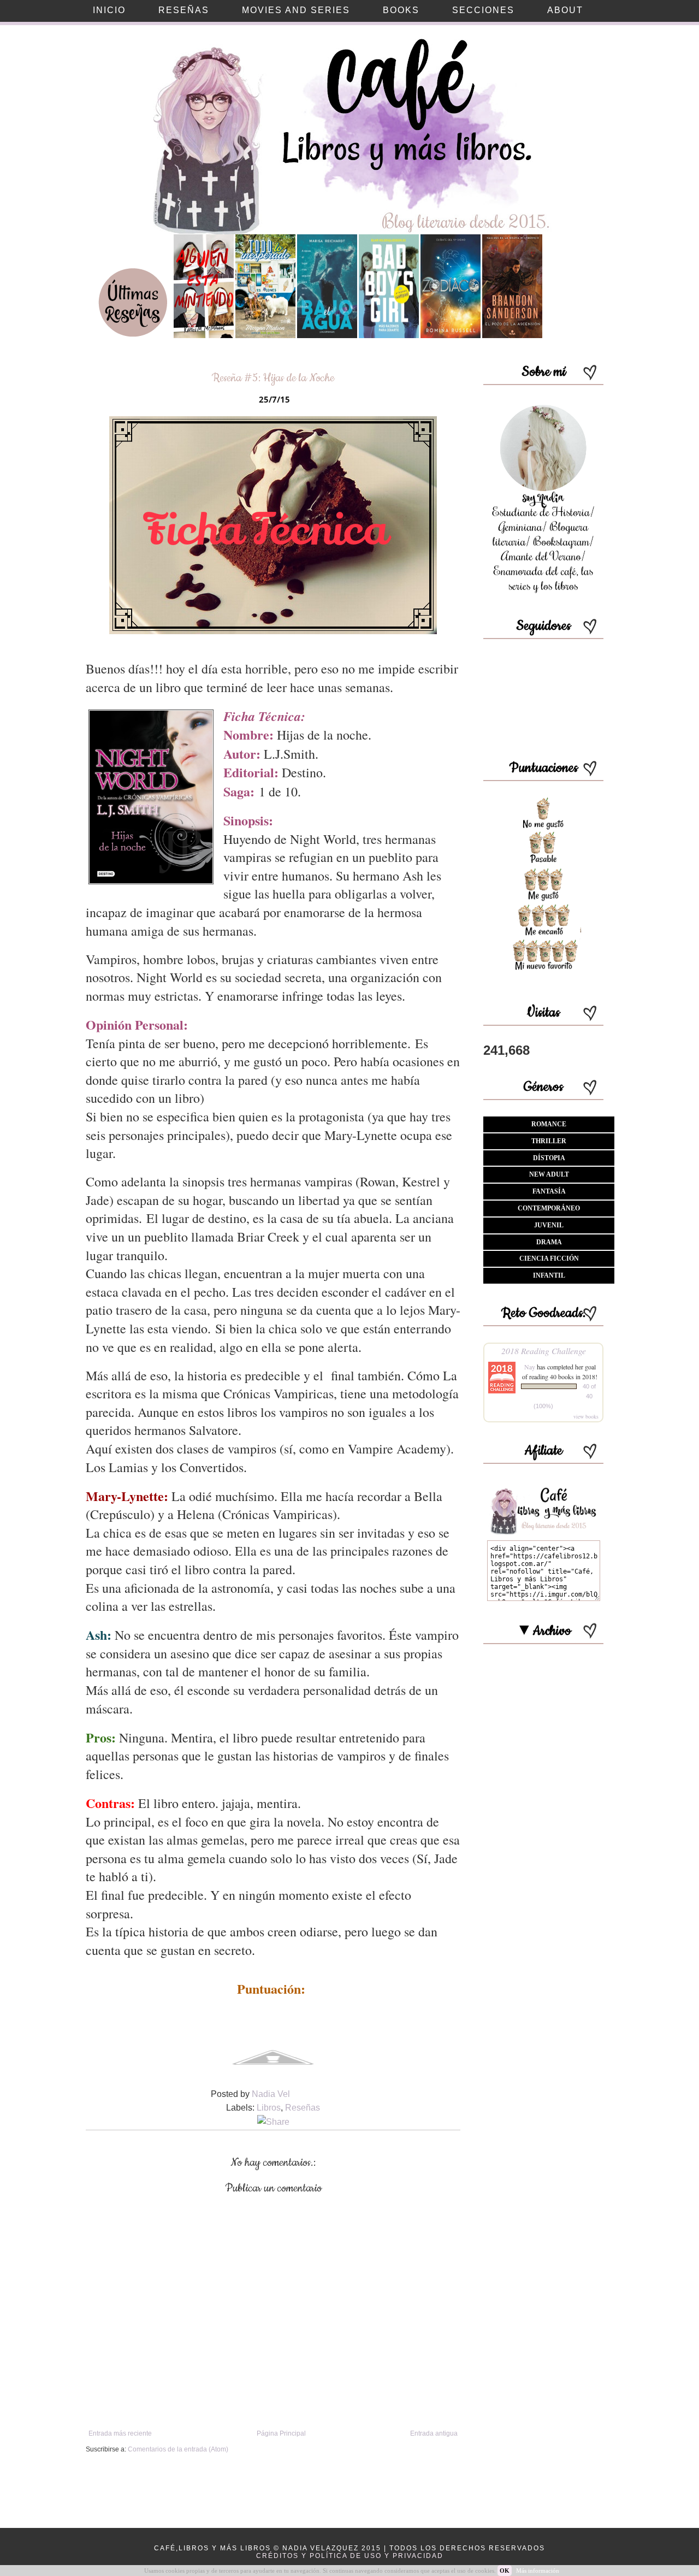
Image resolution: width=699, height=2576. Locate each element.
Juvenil (549, 1225)
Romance (549, 1124)
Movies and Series (296, 10)
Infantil (549, 1275)
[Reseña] (204, 336)
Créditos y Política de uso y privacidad (350, 2556)
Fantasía (549, 1191)
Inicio (109, 10)
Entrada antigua (434, 2433)
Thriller (549, 1141)
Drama (549, 1242)
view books (586, 1416)
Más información (538, 2571)
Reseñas (303, 2108)
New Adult (549, 1174)
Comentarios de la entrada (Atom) (178, 2449)
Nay (530, 1367)
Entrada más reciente (120, 2433)
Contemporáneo (549, 1208)
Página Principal (281, 2433)
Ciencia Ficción (549, 1259)
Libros (269, 2108)
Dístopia (549, 1158)
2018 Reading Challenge (544, 1351)
